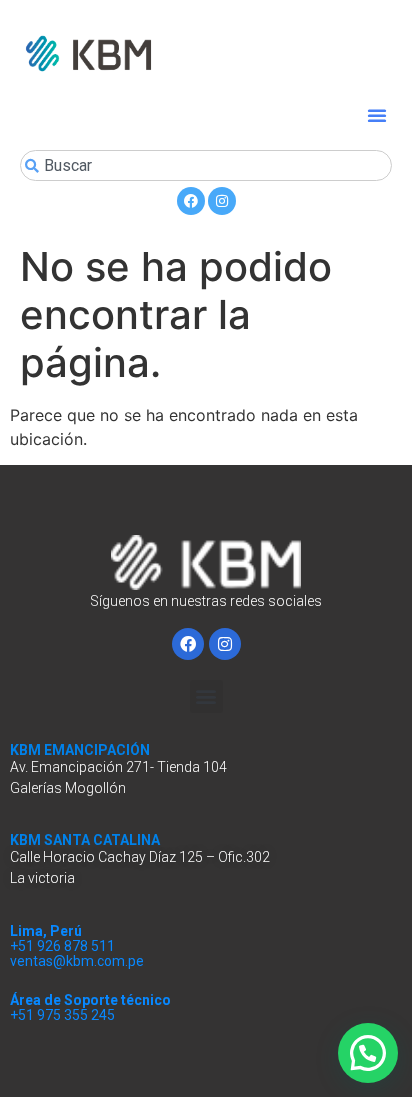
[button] (377, 115)
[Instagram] (222, 201)
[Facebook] (191, 201)
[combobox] (206, 165)
